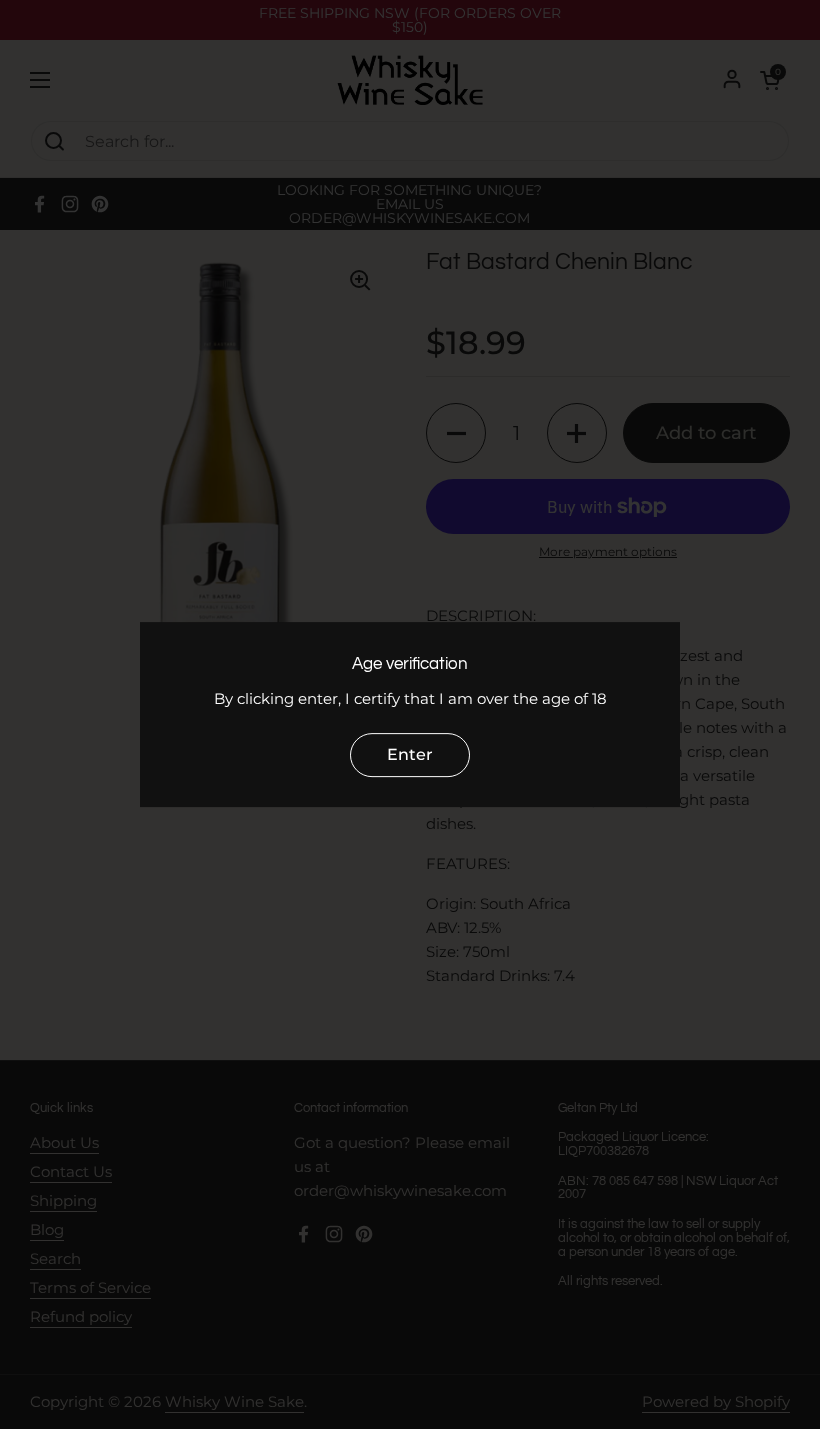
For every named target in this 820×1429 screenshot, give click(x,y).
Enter (410, 754)
